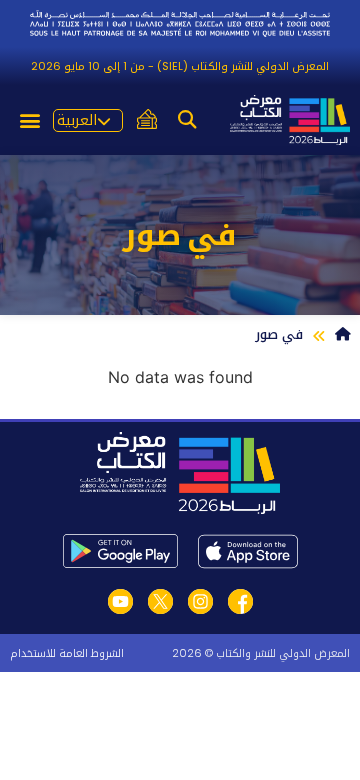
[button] (187, 119)
